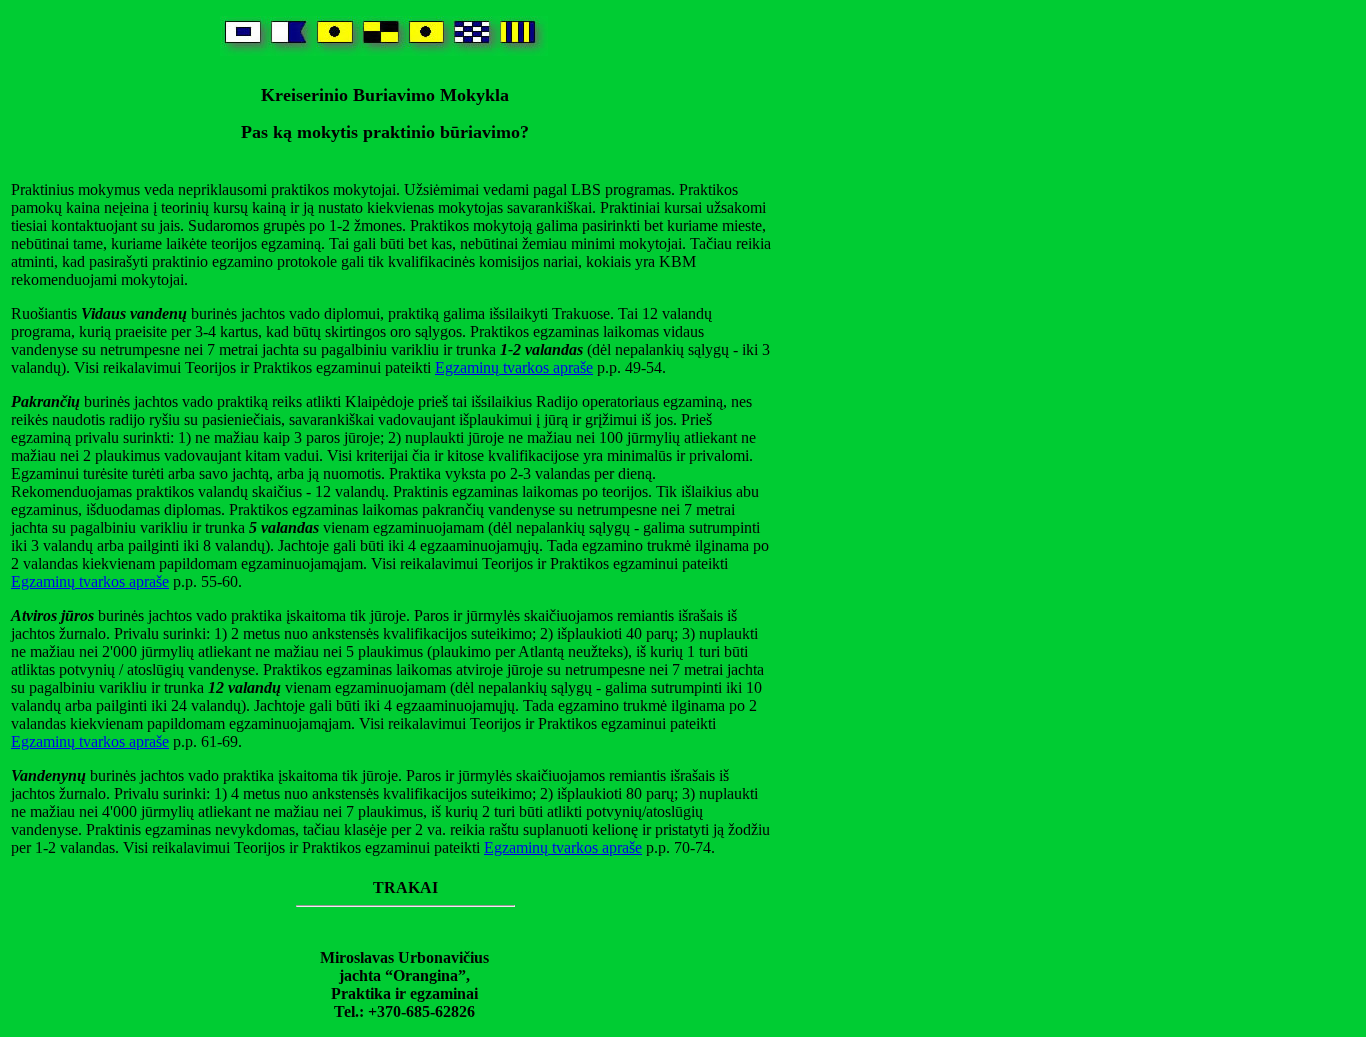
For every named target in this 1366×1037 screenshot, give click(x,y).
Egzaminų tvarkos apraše (514, 367)
